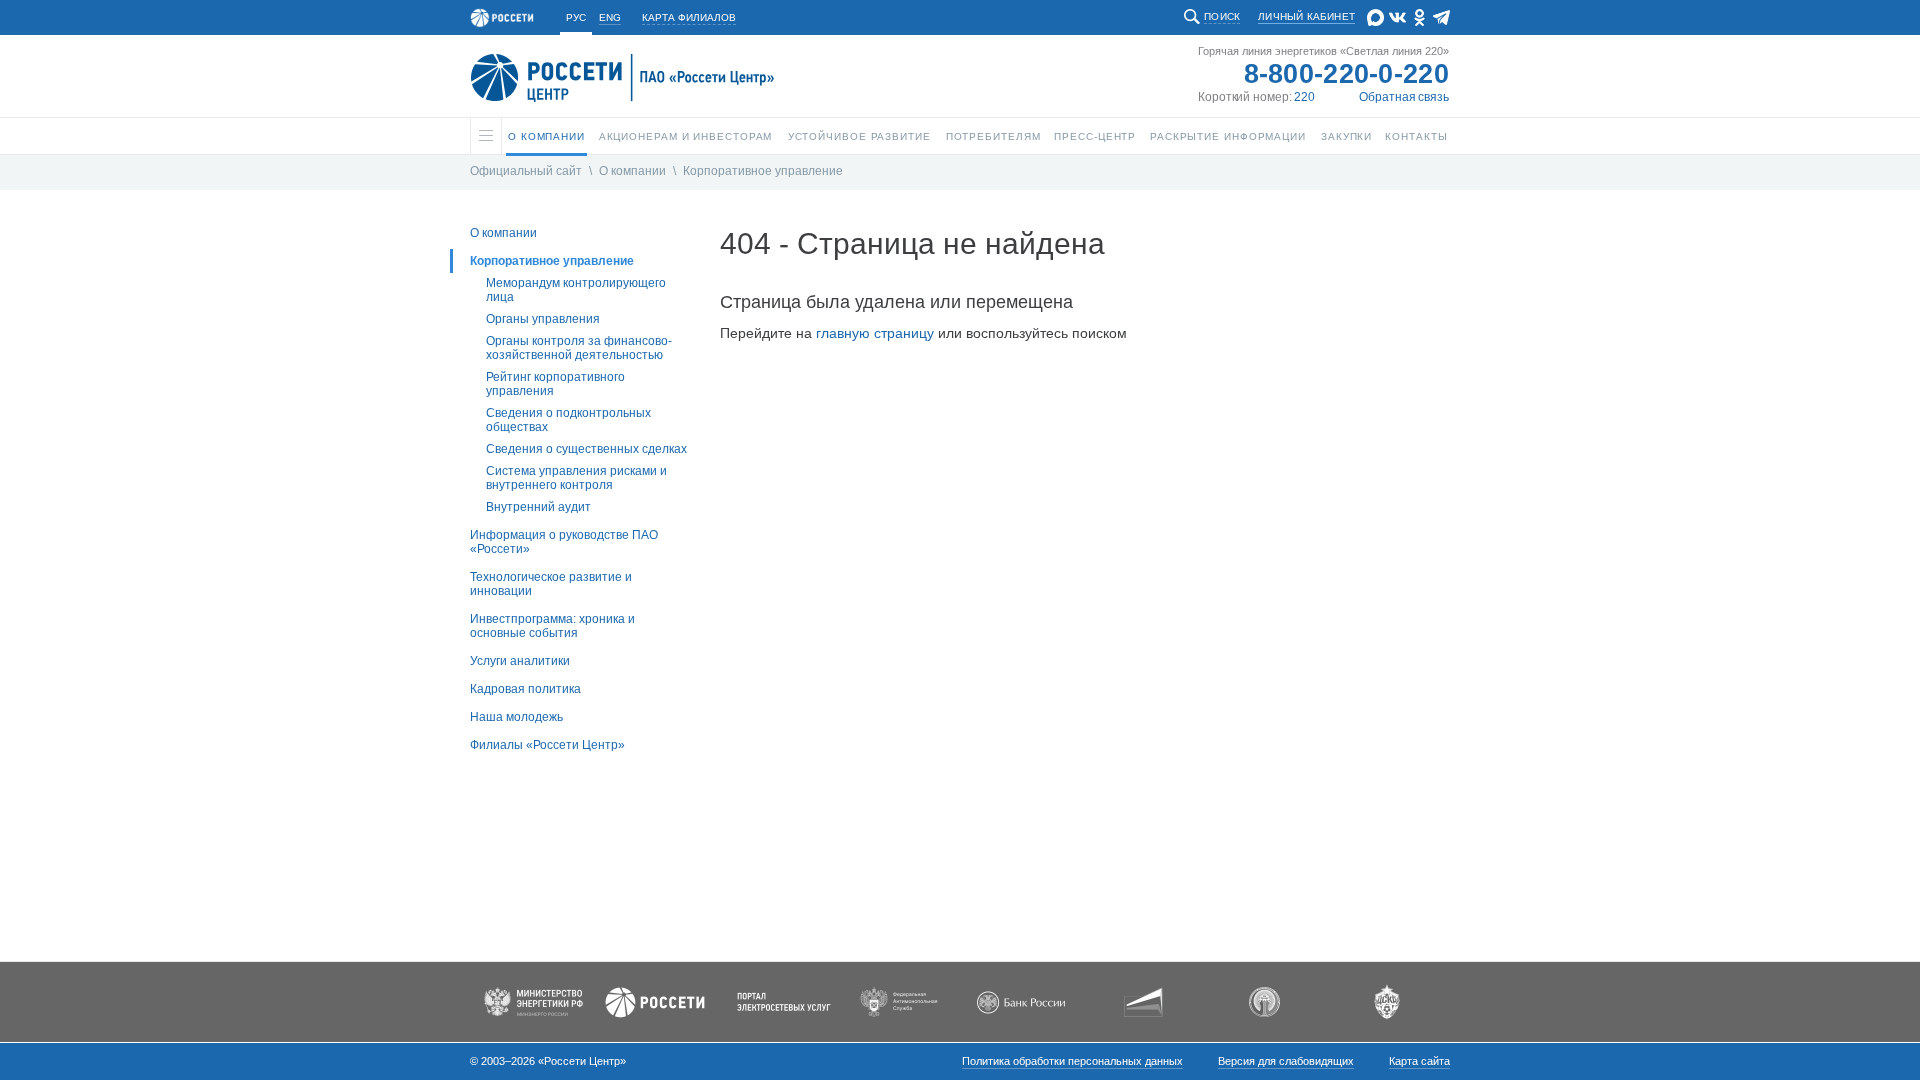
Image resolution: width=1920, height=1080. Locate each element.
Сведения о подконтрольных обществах (568, 420)
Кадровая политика (525, 689)
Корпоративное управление (763, 171)
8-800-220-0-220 (1347, 74)
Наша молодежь (516, 717)
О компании (632, 171)
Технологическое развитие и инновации (551, 584)
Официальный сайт (526, 171)
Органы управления (543, 319)
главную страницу (875, 333)
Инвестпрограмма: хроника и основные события (552, 626)
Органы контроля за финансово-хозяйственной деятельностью (579, 348)
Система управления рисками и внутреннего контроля (576, 478)
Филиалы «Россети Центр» (547, 745)
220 (1304, 97)
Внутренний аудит (538, 507)
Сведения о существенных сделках (586, 449)
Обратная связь (1404, 97)
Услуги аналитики (520, 661)
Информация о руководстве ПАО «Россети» (564, 542)
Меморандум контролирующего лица (576, 290)
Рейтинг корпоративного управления (555, 384)
